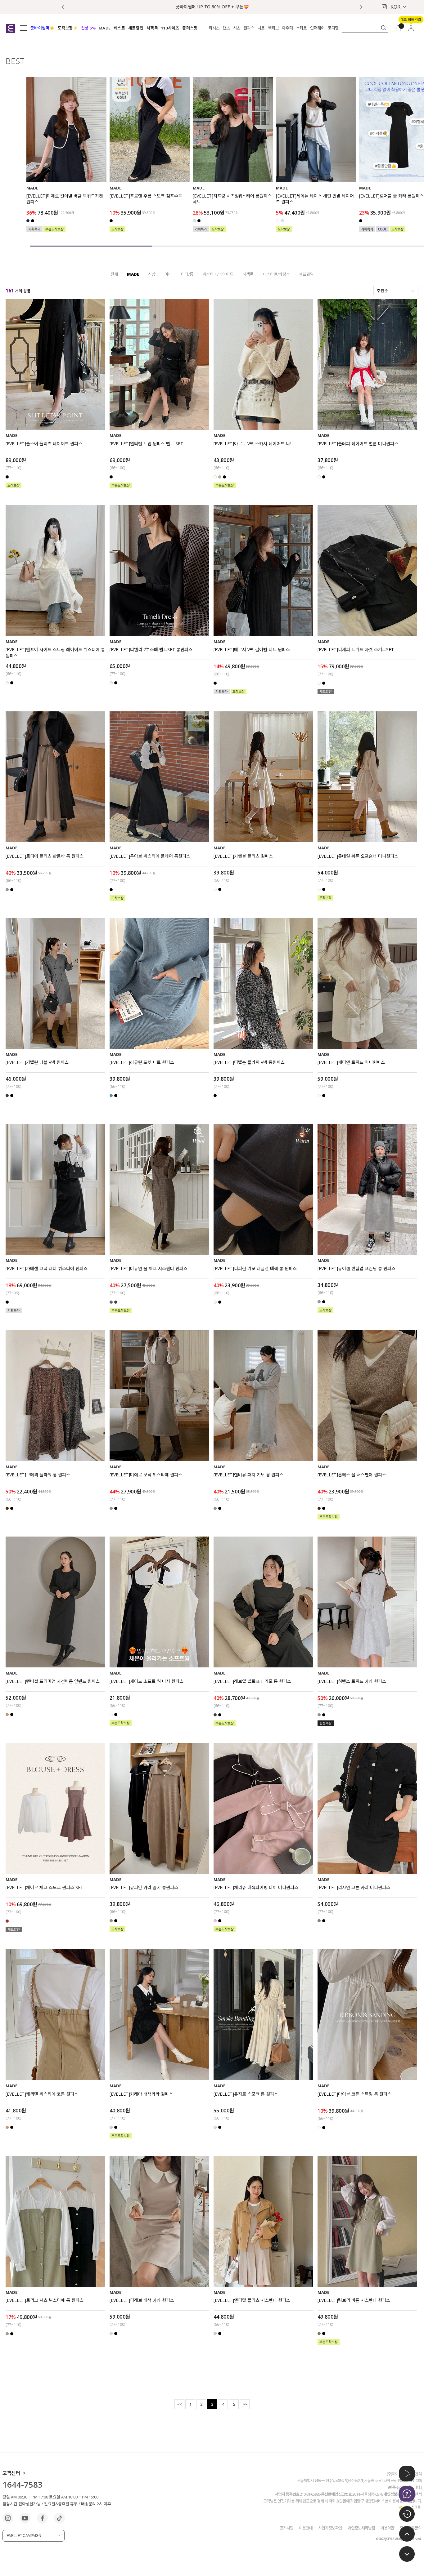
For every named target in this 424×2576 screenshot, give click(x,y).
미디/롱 (187, 274)
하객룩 (248, 274)
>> (245, 2404)
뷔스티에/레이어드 (218, 274)
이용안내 (306, 2528)
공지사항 (286, 2528)
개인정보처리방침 (361, 2528)
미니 (168, 274)
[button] (361, 7)
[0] (398, 28)
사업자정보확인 (330, 2528)
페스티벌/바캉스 (276, 274)
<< (179, 2404)
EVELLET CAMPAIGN (24, 2536)
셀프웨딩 (306, 274)
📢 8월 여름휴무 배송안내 (212, 7)
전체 (114, 274)
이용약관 (387, 2528)
